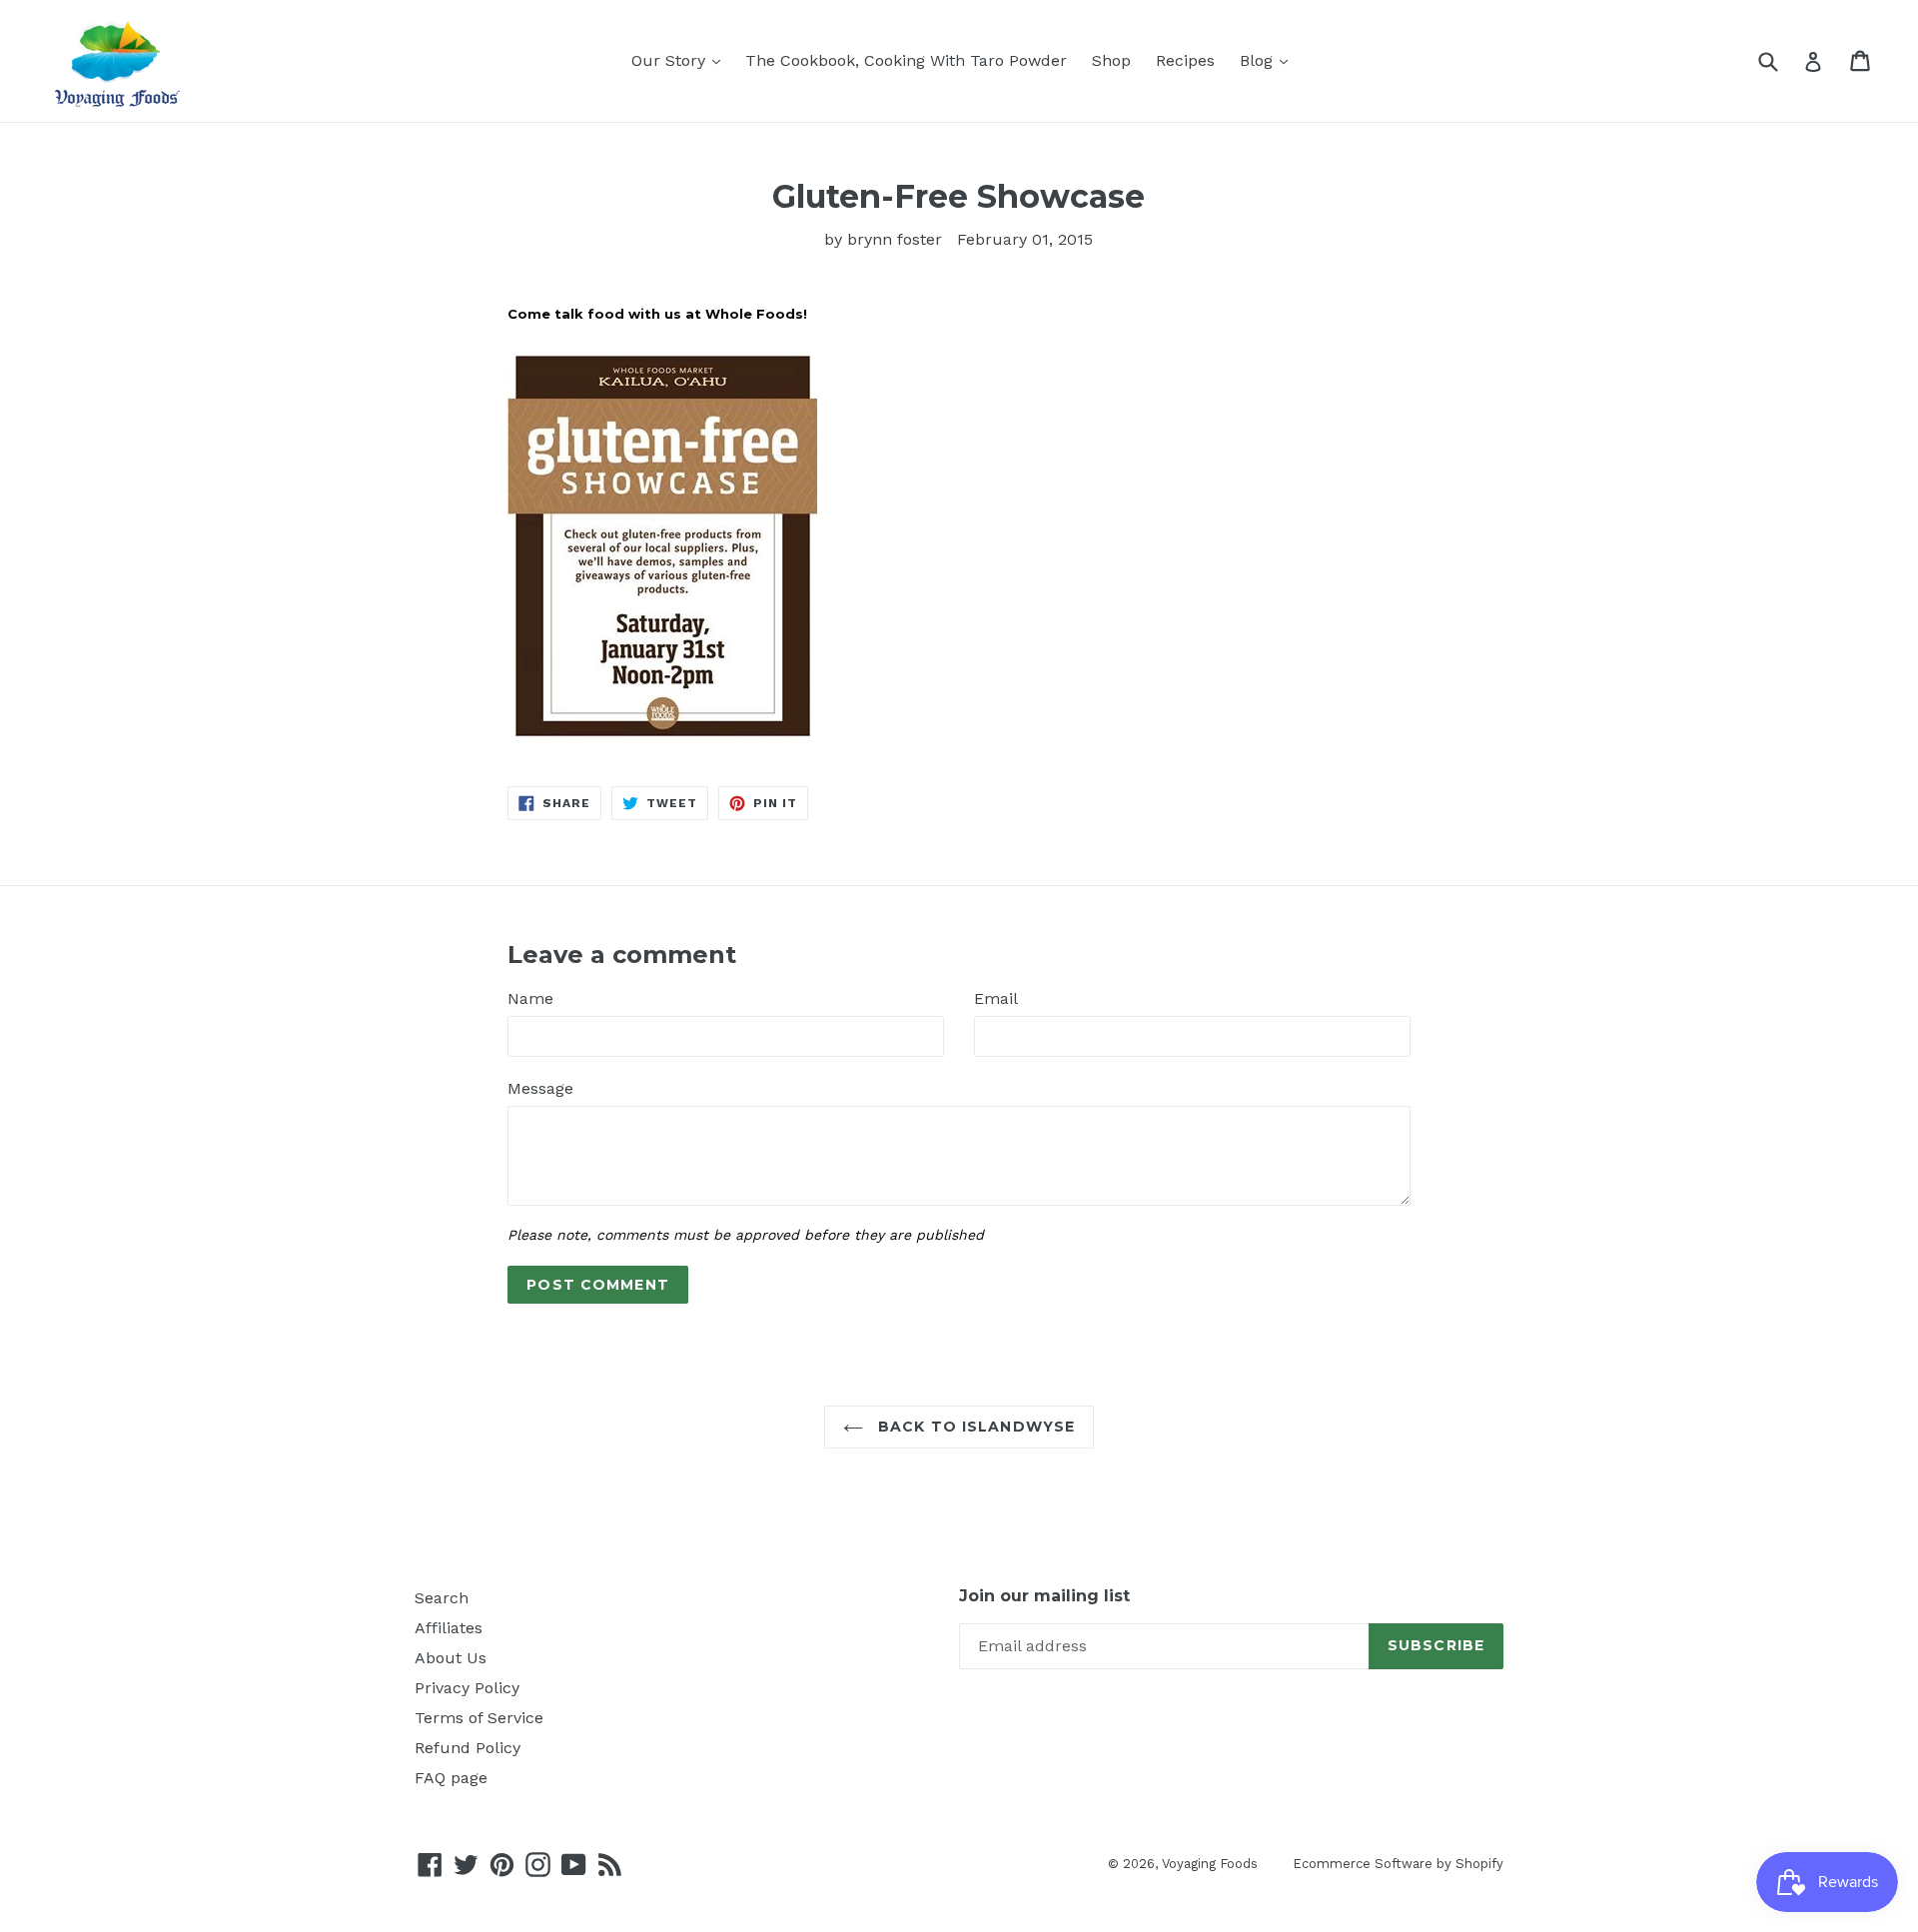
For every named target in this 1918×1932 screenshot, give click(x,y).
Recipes (1185, 60)
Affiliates (449, 1628)
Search (442, 1598)
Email (996, 998)
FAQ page (451, 1778)
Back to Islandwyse (974, 1427)
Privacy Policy (467, 1688)
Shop (1111, 60)
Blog (1259, 60)
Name (530, 998)
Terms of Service (479, 1718)
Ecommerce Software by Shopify (1398, 1864)
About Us (451, 1658)
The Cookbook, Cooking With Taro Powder (906, 60)
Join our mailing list (1044, 1596)
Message (540, 1088)
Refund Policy (468, 1748)
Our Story (671, 60)
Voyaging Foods (1210, 1864)
